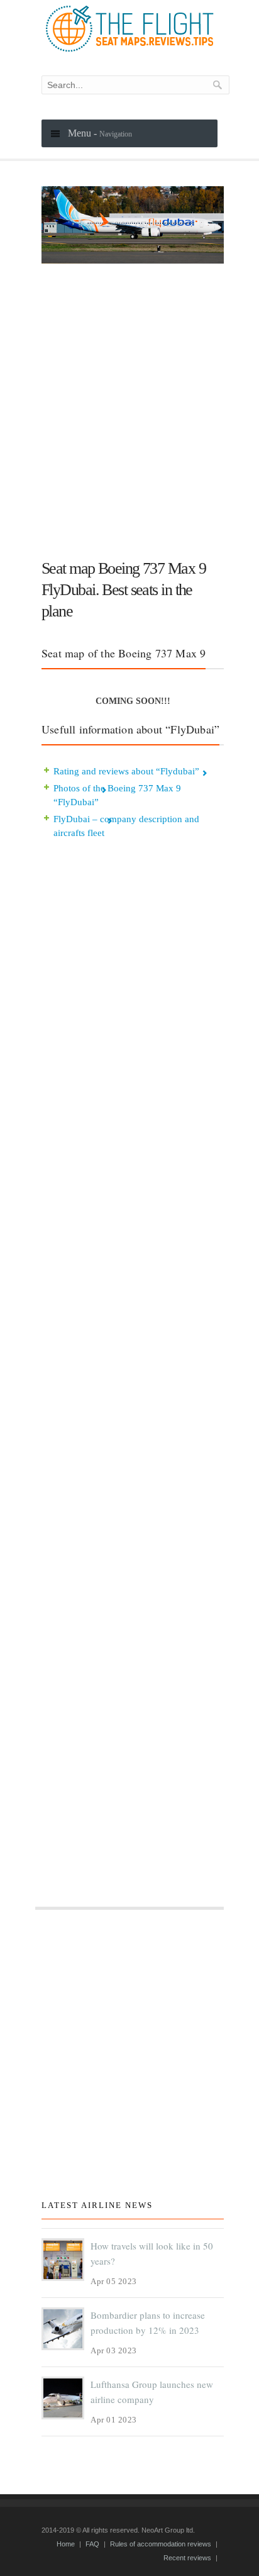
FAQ (92, 2544)
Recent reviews (187, 2558)
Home (66, 2544)
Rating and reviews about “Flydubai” (126, 771)
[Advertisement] (129, 406)
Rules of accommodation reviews (161, 2544)
